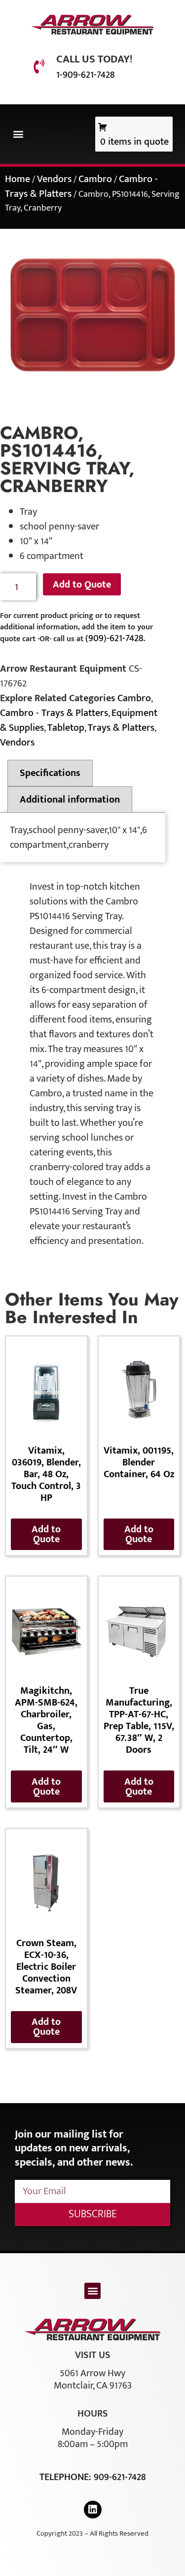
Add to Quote (82, 585)
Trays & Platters (121, 728)
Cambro (95, 179)
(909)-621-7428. (115, 638)
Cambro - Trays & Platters (54, 713)
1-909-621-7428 (85, 75)
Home (18, 179)
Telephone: (67, 2477)
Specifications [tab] (50, 773)
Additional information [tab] (70, 800)
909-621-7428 (120, 2477)
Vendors (54, 179)
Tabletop (66, 728)
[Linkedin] (93, 2510)
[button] (18, 134)
